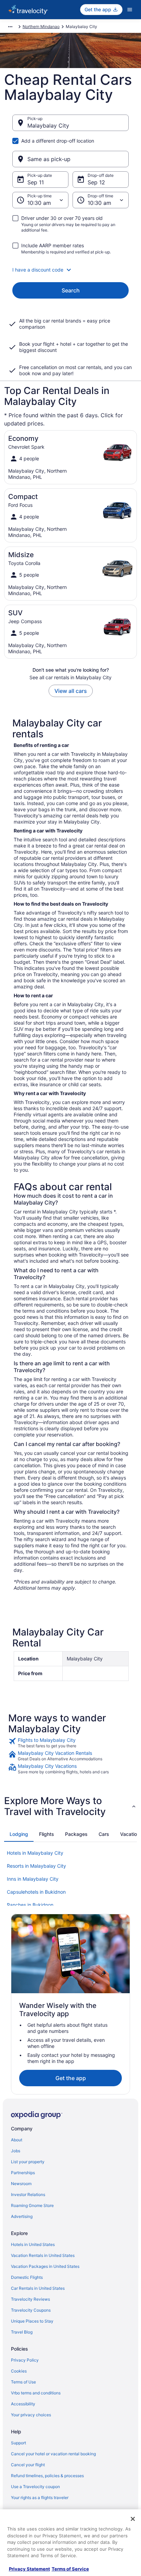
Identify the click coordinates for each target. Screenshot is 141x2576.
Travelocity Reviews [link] (30, 2299)
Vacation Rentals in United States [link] (43, 2255)
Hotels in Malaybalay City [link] (35, 1853)
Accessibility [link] (23, 2404)
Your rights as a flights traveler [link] (40, 2498)
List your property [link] (28, 2162)
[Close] (133, 2519)
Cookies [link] (19, 2371)
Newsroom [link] (21, 2184)
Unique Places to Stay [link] (32, 2321)
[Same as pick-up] (70, 159)
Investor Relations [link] (28, 2194)
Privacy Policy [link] (25, 2360)
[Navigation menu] (130, 10)
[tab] (19, 1834)
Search (71, 290)
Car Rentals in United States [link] (38, 2288)
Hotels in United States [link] (33, 2244)
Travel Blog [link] (22, 2332)
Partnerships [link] (23, 2173)
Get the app (71, 2078)
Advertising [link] (22, 2216)
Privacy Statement (29, 2569)
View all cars (71, 691)
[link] (70, 1743)
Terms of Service (70, 2569)
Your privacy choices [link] (31, 2415)
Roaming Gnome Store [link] (32, 2205)
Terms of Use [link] (23, 2382)
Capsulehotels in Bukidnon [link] (36, 1892)
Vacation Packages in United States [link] (45, 2266)
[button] (70, 270)
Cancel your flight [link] (28, 2465)
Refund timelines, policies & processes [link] (47, 2476)
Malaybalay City (48, 126)
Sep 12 (96, 182)
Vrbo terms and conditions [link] (36, 2393)
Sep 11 (36, 182)
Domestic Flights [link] (27, 2277)
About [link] (17, 2140)
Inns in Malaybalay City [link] (33, 1879)
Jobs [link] (16, 2151)
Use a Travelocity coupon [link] (35, 2487)
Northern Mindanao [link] (41, 27)
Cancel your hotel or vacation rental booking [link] (53, 2454)
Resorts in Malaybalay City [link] (36, 1866)
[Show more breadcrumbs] (10, 27)
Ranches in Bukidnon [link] (30, 1905)
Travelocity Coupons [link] (31, 2310)
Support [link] (18, 2443)
